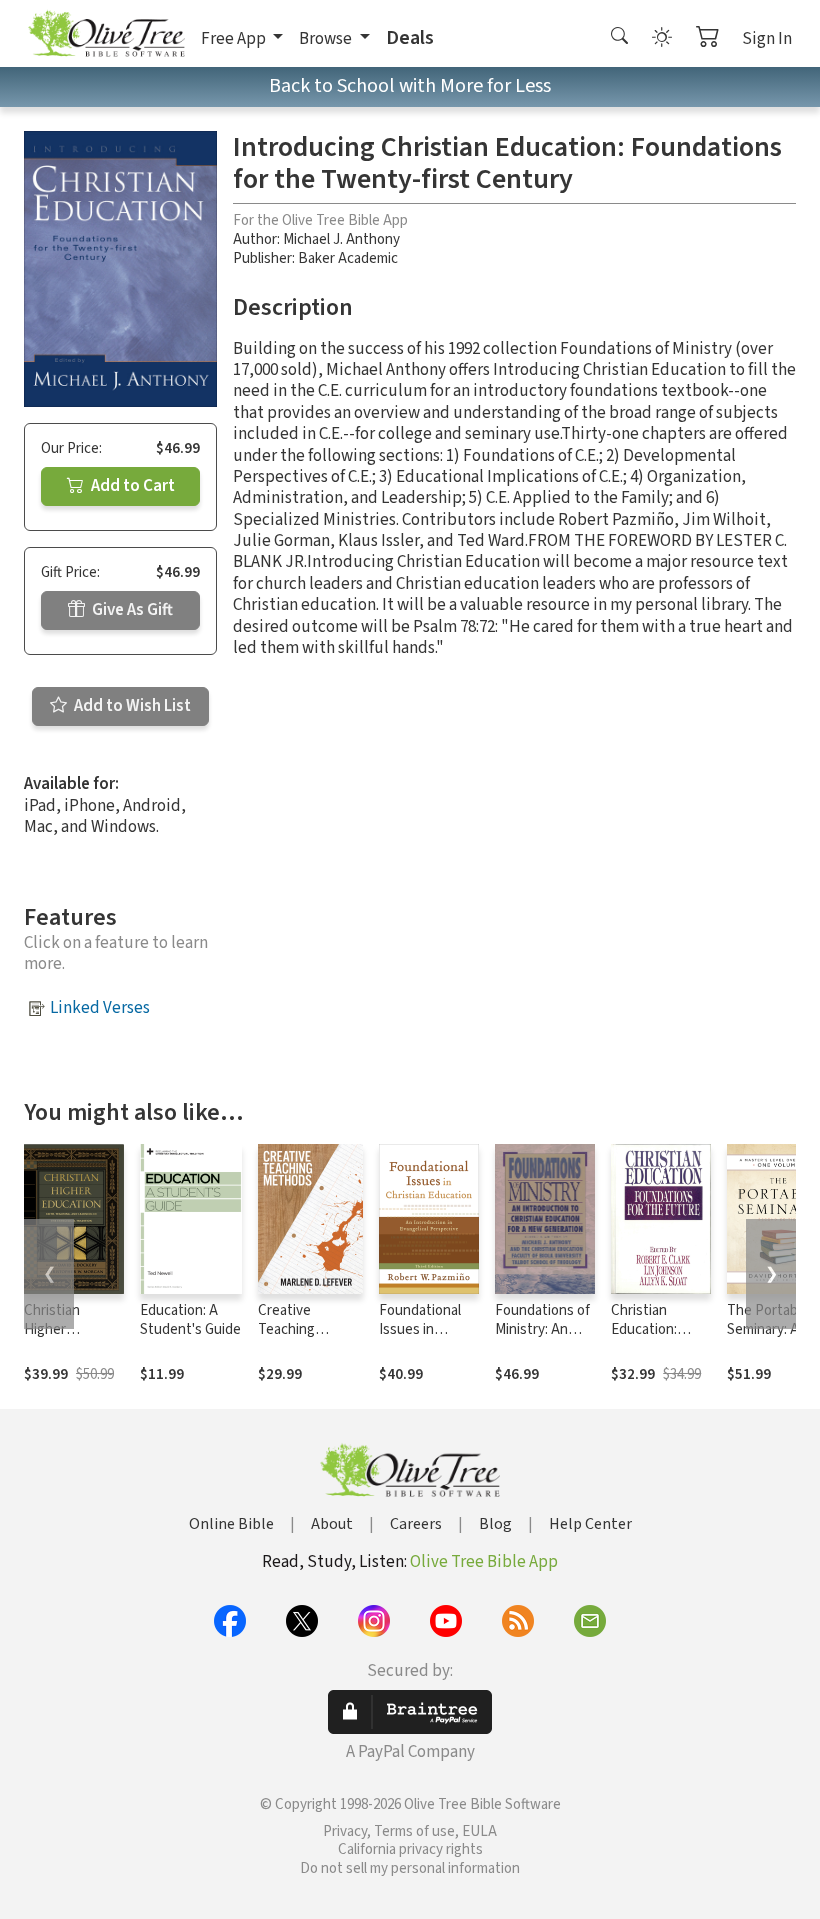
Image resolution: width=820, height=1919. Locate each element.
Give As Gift (131, 610)
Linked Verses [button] (100, 1008)
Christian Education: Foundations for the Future (655, 1339)
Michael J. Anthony (341, 239)
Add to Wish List (131, 706)
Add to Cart (131, 486)
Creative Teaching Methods (286, 1329)
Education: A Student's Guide (190, 1320)
